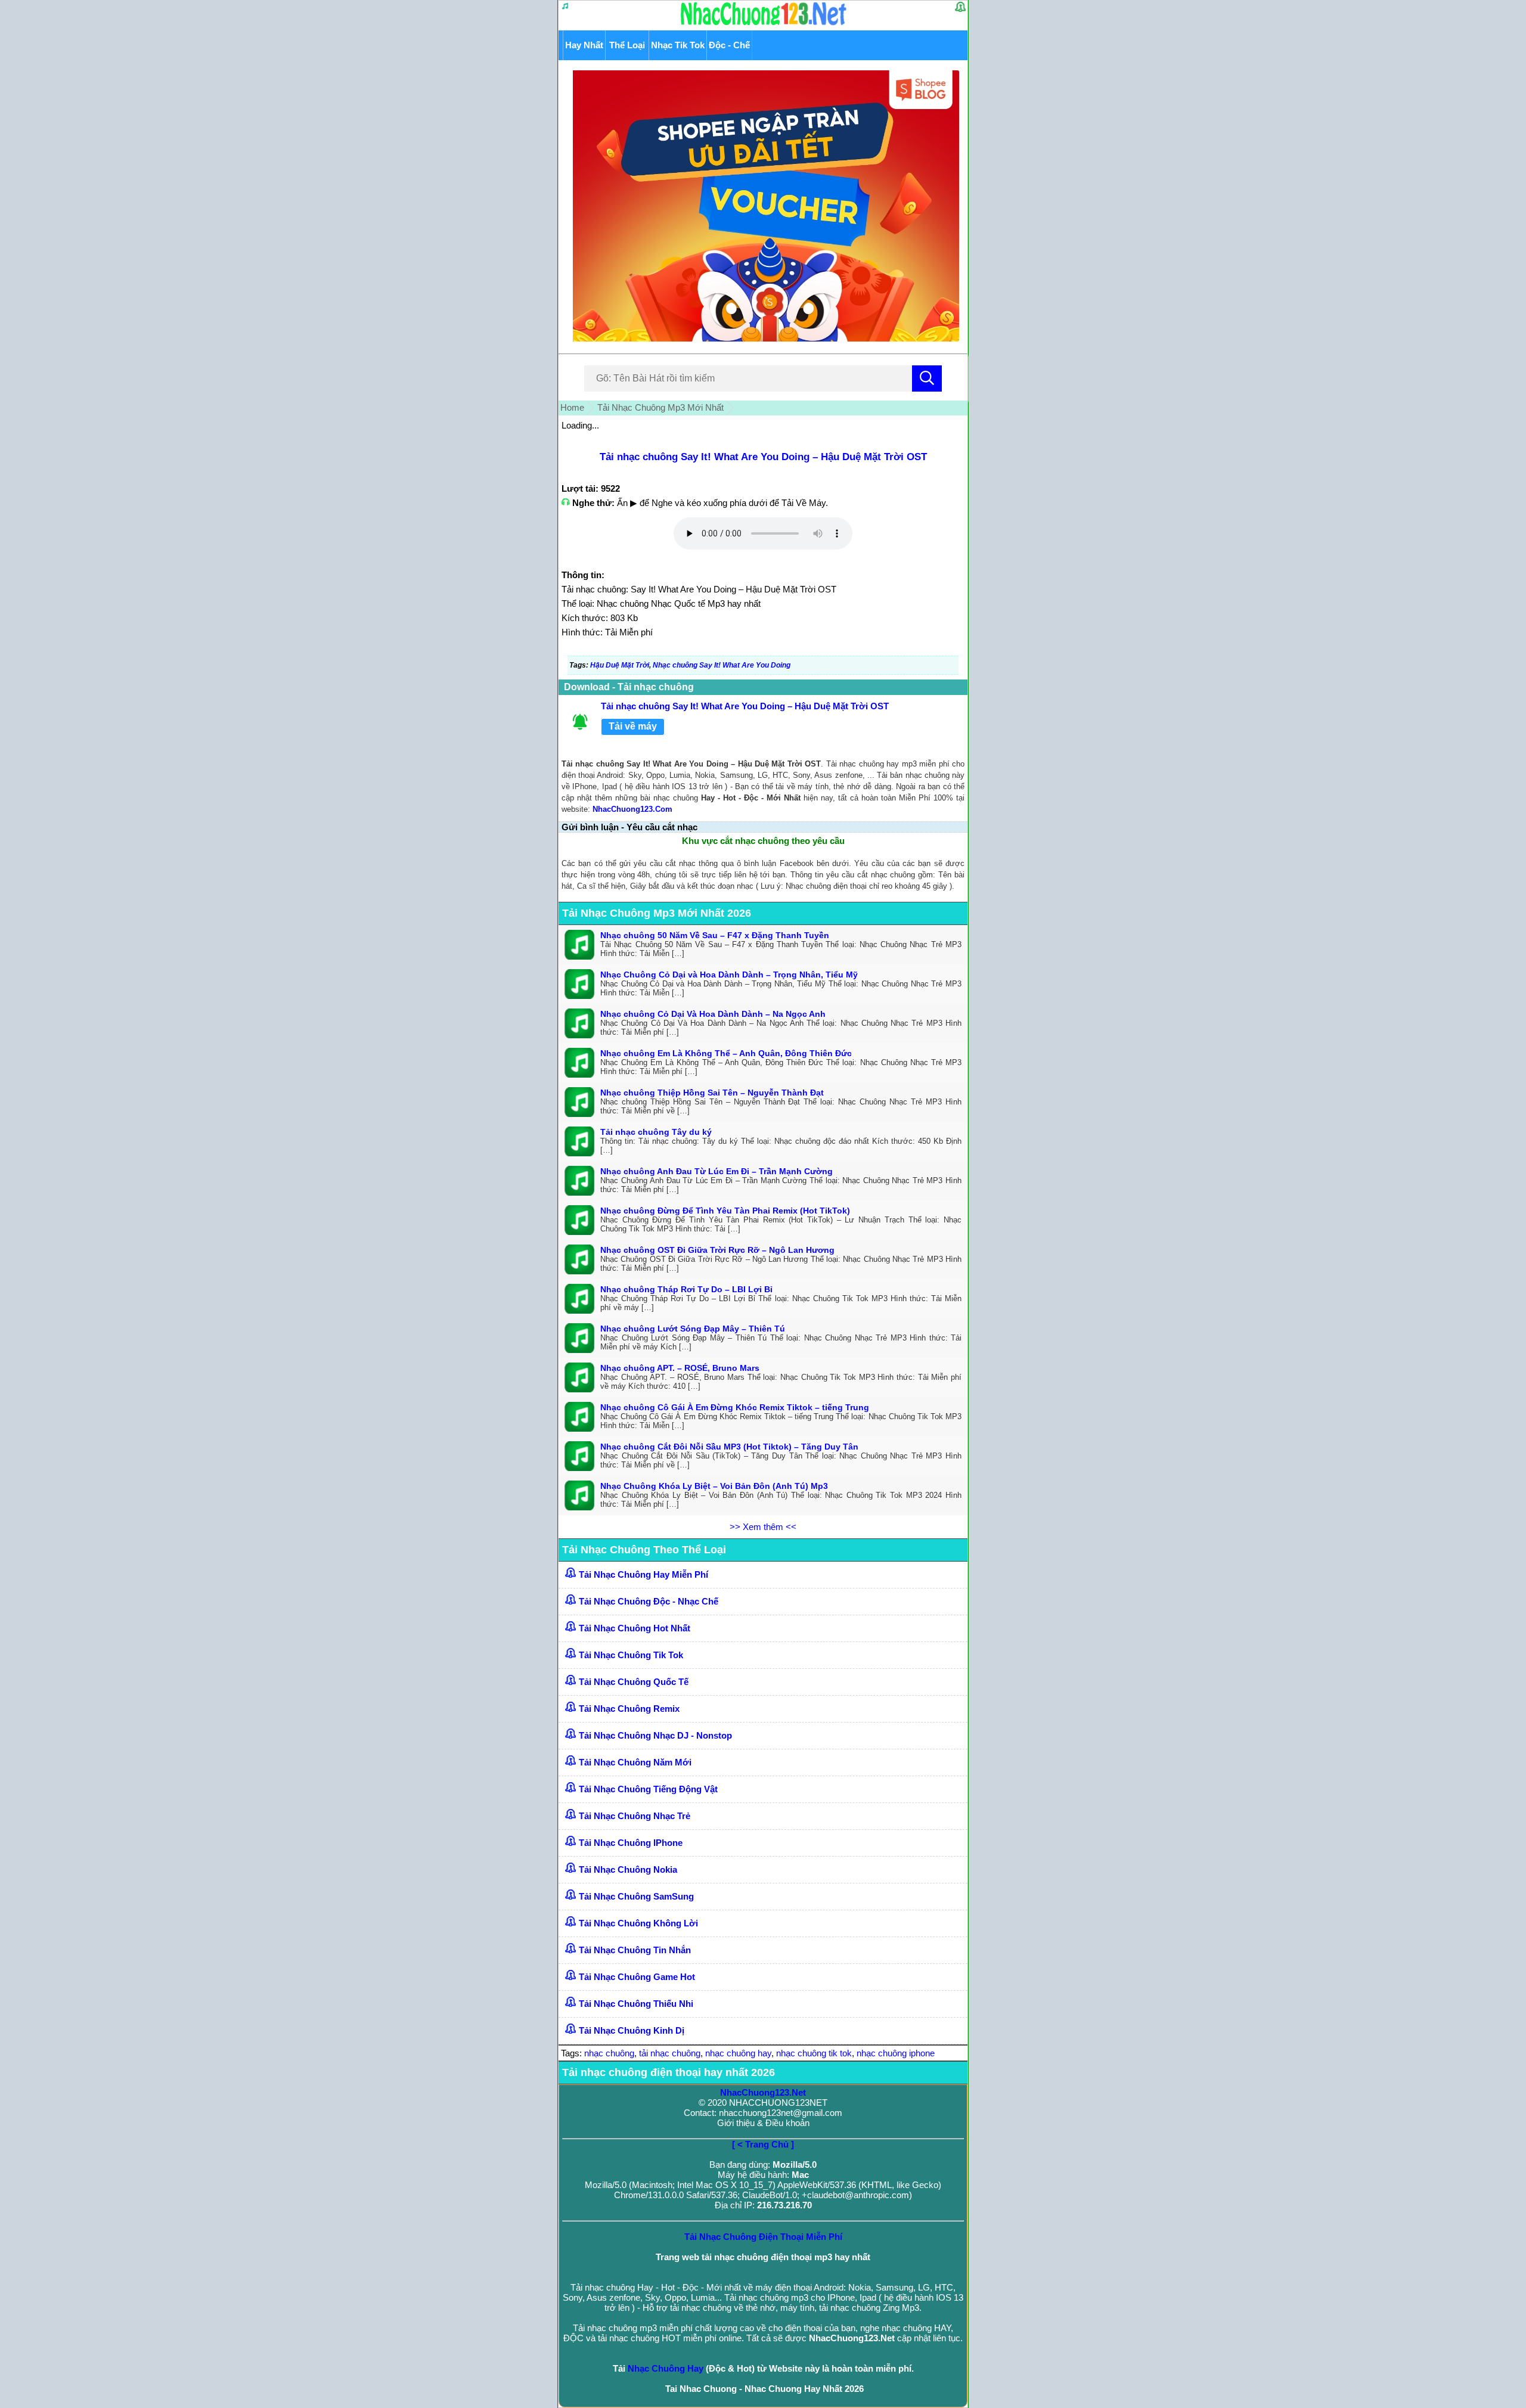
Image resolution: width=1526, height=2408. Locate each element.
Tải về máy (633, 726)
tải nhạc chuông (670, 2053)
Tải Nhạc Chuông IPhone (631, 1843)
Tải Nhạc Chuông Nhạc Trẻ (635, 1816)
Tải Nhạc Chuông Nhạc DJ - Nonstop (655, 1735)
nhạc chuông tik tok (814, 2053)
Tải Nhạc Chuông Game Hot (637, 1977)
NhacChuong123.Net (763, 2092)
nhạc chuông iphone (896, 2053)
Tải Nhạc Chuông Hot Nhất (635, 1628)
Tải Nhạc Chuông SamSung (636, 1896)
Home (572, 407)
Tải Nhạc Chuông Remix (629, 1709)
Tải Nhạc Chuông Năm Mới (635, 1762)
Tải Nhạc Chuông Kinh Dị (632, 2030)
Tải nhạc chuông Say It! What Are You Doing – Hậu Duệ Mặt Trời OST (763, 457)
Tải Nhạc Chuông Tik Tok (631, 1655)
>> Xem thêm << (763, 1527)
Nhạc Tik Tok (678, 45)
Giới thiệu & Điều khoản (763, 2123)
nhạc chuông (609, 2053)
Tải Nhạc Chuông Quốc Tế (634, 1682)
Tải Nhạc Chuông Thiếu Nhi (636, 2004)
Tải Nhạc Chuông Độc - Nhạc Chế (649, 1601)
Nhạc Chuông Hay (666, 2368)
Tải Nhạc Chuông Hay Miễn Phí (643, 1574)
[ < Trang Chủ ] (763, 2144)
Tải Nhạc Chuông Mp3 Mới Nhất (660, 407)
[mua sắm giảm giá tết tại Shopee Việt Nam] (763, 338)
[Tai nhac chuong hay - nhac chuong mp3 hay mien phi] (764, 25)
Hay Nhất (584, 45)
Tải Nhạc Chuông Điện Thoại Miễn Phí (763, 2237)
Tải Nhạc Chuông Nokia (628, 1869)
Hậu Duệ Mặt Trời (620, 665)
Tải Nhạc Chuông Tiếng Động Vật (648, 1789)
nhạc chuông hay (738, 2053)
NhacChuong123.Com (632, 809)
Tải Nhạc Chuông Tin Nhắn (635, 1950)
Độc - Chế (729, 45)
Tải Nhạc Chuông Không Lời (638, 1923)
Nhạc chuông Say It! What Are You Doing (722, 665)
